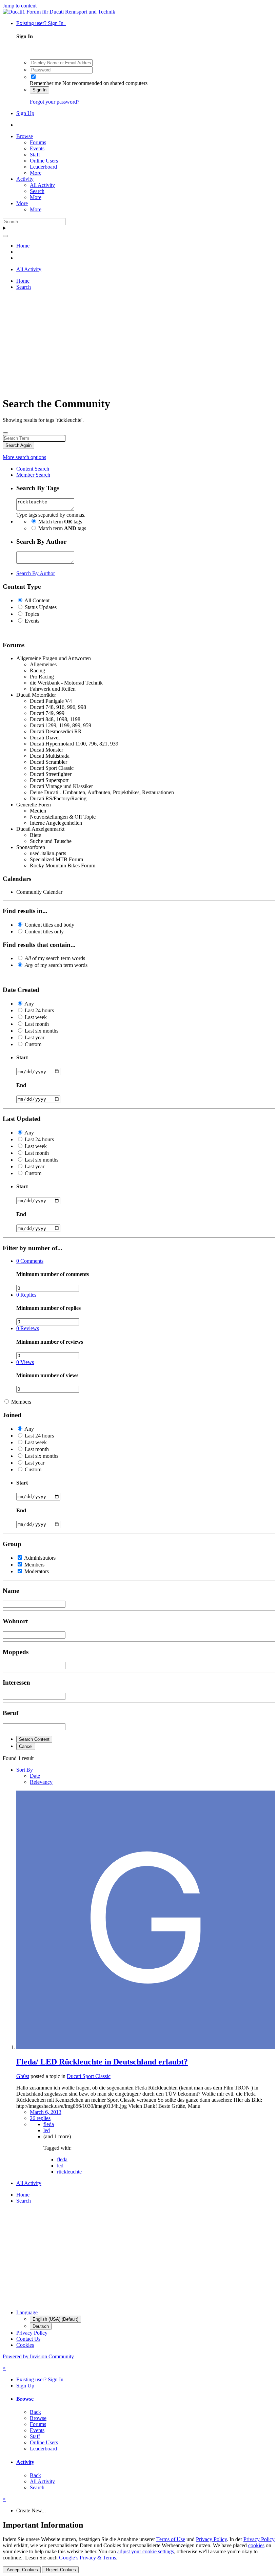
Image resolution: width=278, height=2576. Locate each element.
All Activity (42, 185)
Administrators (40, 1558)
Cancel (26, 1746)
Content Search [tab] (33, 469)
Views (25, 1362)
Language (27, 2312)
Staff (35, 155)
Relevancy (41, 1782)
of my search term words (55, 958)
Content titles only (44, 932)
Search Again (18, 445)
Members (21, 1402)
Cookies (25, 2345)
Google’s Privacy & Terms (87, 2558)
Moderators (37, 1571)
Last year (35, 1037)
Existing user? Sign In (41, 23)
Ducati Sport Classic (89, 2076)
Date (35, 1776)
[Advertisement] (139, 343)
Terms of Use (171, 2539)
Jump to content (20, 6)
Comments (30, 1261)
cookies (256, 2545)
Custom (33, 1044)
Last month (37, 1024)
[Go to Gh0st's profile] (146, 2047)
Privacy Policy (32, 2333)
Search (37, 191)
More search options (24, 457)
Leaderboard (43, 167)
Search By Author (36, 573)
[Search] (5, 236)
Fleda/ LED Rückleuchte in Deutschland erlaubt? (102, 2062)
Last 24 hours (39, 1010)
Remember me (45, 83)
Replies (26, 1295)
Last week (36, 1017)
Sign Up (25, 113)
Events (37, 148)
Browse (25, 136)
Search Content (34, 1739)
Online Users (44, 161)
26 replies (40, 2118)
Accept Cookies (22, 2570)
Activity (25, 179)
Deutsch (41, 2326)
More (36, 173)
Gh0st (23, 2076)
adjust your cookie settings (146, 2551)
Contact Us (28, 2339)
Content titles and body (49, 925)
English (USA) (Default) (55, 2319)
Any (29, 1004)
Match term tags (60, 522)
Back (35, 2412)
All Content (37, 600)
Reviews (28, 1328)
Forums (38, 142)
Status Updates (41, 607)
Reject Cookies (60, 2570)
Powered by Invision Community (38, 2356)
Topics (32, 614)
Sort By (25, 1770)
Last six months (42, 1031)
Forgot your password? (55, 102)
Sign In (39, 90)
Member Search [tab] (33, 475)
